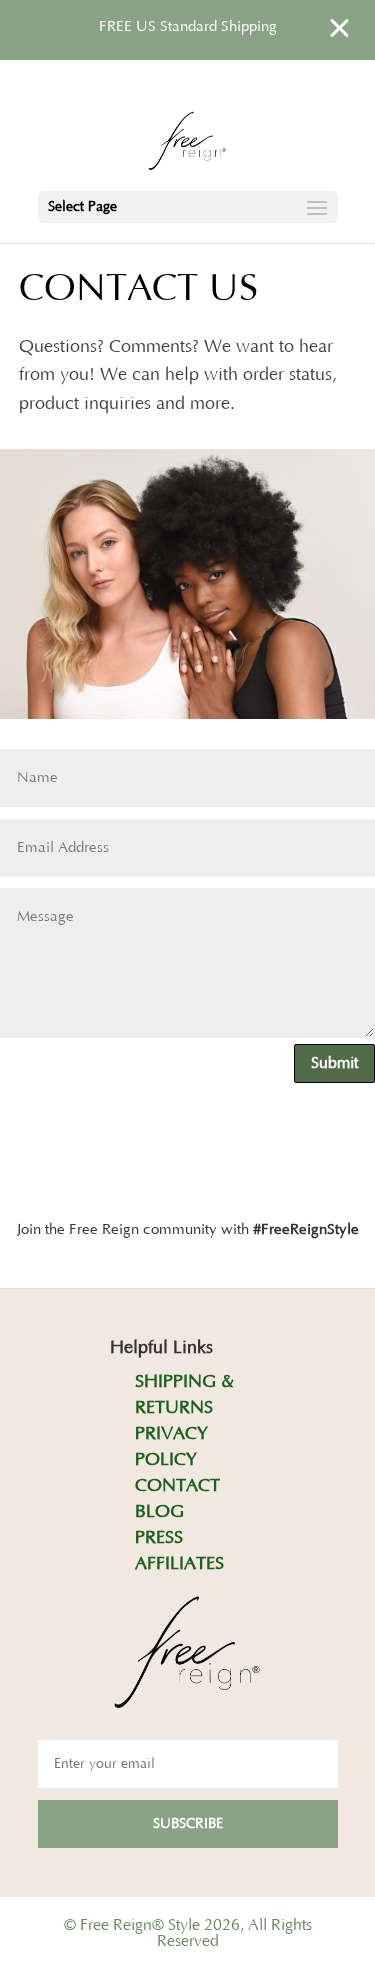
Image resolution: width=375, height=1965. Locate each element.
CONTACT (177, 1486)
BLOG (159, 1512)
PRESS (159, 1538)
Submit (334, 1063)
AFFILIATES (179, 1564)
